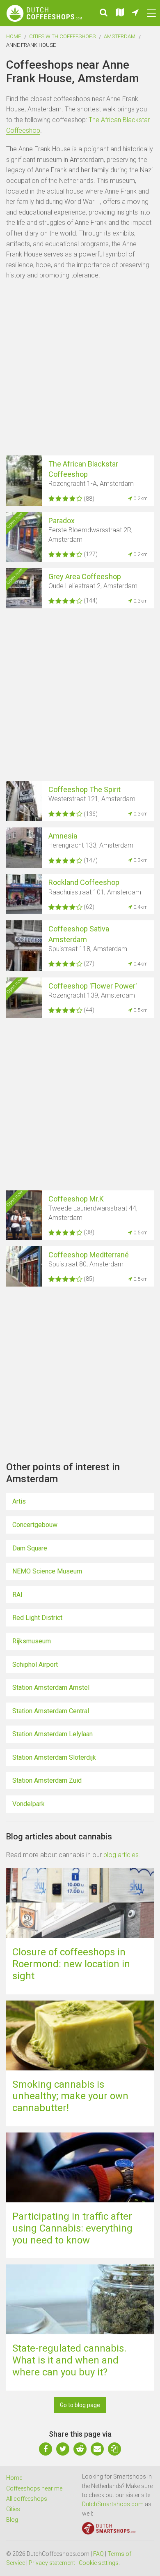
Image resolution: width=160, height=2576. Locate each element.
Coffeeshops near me (34, 2488)
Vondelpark (29, 1804)
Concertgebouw (35, 1525)
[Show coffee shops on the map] (120, 13)
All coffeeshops (27, 2499)
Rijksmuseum (32, 1641)
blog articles (121, 1855)
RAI (17, 1595)
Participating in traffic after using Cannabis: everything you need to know (72, 2228)
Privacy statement (52, 2563)
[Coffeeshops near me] (135, 13)
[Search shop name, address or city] (104, 13)
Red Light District (37, 1618)
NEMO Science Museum (47, 1571)
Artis (19, 1501)
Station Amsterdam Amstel (51, 1688)
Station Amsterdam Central (51, 1711)
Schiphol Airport (35, 1665)
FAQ (98, 2554)
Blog (12, 2520)
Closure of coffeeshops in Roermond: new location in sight (71, 1964)
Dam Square (30, 1548)
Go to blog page (80, 2405)
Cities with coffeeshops (62, 36)
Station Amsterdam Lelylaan (53, 1734)
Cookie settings (99, 2563)
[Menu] (151, 13)
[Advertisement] (80, 369)
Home (14, 36)
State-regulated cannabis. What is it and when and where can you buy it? (69, 2360)
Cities (13, 2509)
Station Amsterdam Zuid (47, 1780)
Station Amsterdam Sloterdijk (54, 1757)
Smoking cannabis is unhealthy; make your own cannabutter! (70, 2096)
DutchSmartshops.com (113, 2504)
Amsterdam (120, 36)
